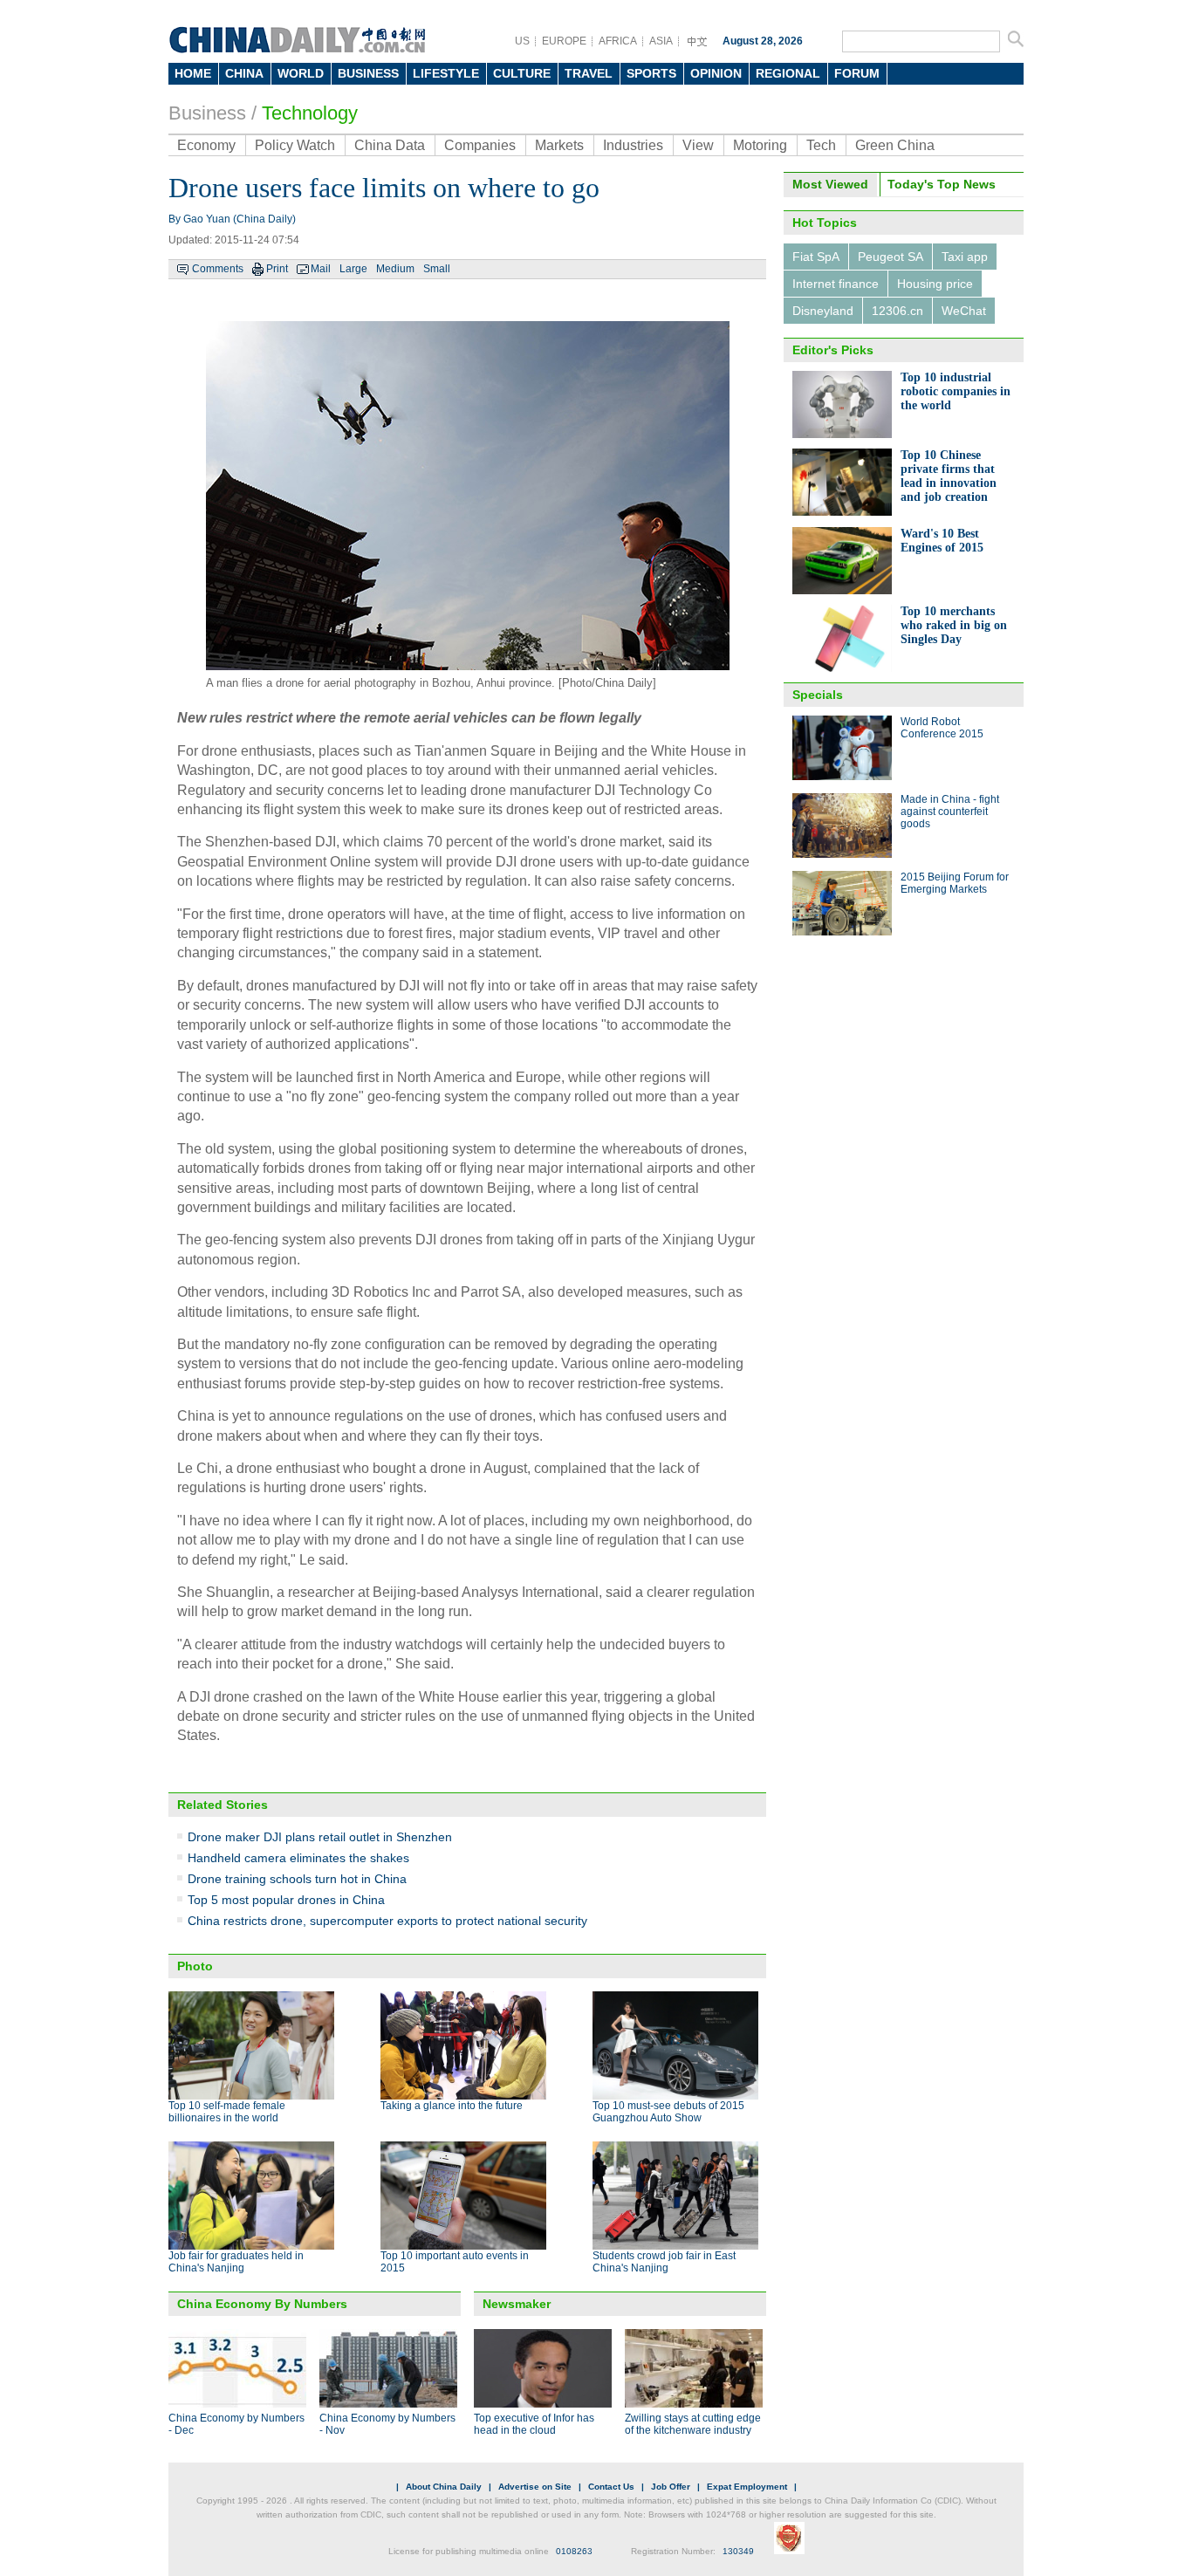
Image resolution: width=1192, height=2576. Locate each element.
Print (277, 269)
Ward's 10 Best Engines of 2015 (942, 541)
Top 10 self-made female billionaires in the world (227, 2112)
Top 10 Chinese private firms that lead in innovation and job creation (949, 476)
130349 (738, 2551)
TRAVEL (589, 73)
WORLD (301, 73)
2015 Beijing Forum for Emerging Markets (955, 883)
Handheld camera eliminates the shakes (298, 1858)
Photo (195, 1966)
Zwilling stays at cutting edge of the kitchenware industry (693, 2424)
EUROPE (564, 41)
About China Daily (444, 2487)
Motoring (760, 145)
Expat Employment (747, 2487)
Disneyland (823, 311)
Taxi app (965, 257)
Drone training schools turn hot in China (297, 1879)
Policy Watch (295, 145)
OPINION (716, 73)
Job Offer (671, 2487)
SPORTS (651, 73)
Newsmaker (517, 2304)
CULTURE (522, 73)
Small (437, 269)
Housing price (935, 284)
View (698, 145)
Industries (633, 145)
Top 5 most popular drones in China (286, 1900)
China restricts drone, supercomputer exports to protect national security (387, 1921)
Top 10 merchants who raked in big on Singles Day (954, 625)
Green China (895, 145)
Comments (218, 269)
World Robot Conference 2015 (942, 728)
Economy (206, 145)
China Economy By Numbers (262, 2304)
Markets (559, 145)
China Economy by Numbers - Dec (236, 2424)
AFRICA (618, 41)
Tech (821, 145)
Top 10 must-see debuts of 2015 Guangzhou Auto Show (668, 2112)
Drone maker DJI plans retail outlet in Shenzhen (320, 1837)
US (522, 41)
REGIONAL (788, 73)
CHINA (244, 73)
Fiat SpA (816, 257)
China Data (390, 145)
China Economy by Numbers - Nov (387, 2424)
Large (353, 269)
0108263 (574, 2551)
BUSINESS (368, 73)
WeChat (964, 311)
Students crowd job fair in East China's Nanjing (664, 2262)
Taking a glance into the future (452, 2106)
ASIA (661, 41)
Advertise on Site (535, 2487)
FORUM (857, 73)
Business (207, 113)
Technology (310, 113)
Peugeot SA (891, 257)
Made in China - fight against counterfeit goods (950, 812)
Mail (321, 269)
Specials (818, 695)
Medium (395, 269)
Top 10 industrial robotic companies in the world (956, 391)
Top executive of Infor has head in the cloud (534, 2424)
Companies (480, 145)
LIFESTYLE (446, 73)
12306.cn (897, 311)
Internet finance (836, 284)
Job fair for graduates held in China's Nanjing (236, 2262)
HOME (193, 73)
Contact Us (611, 2487)
